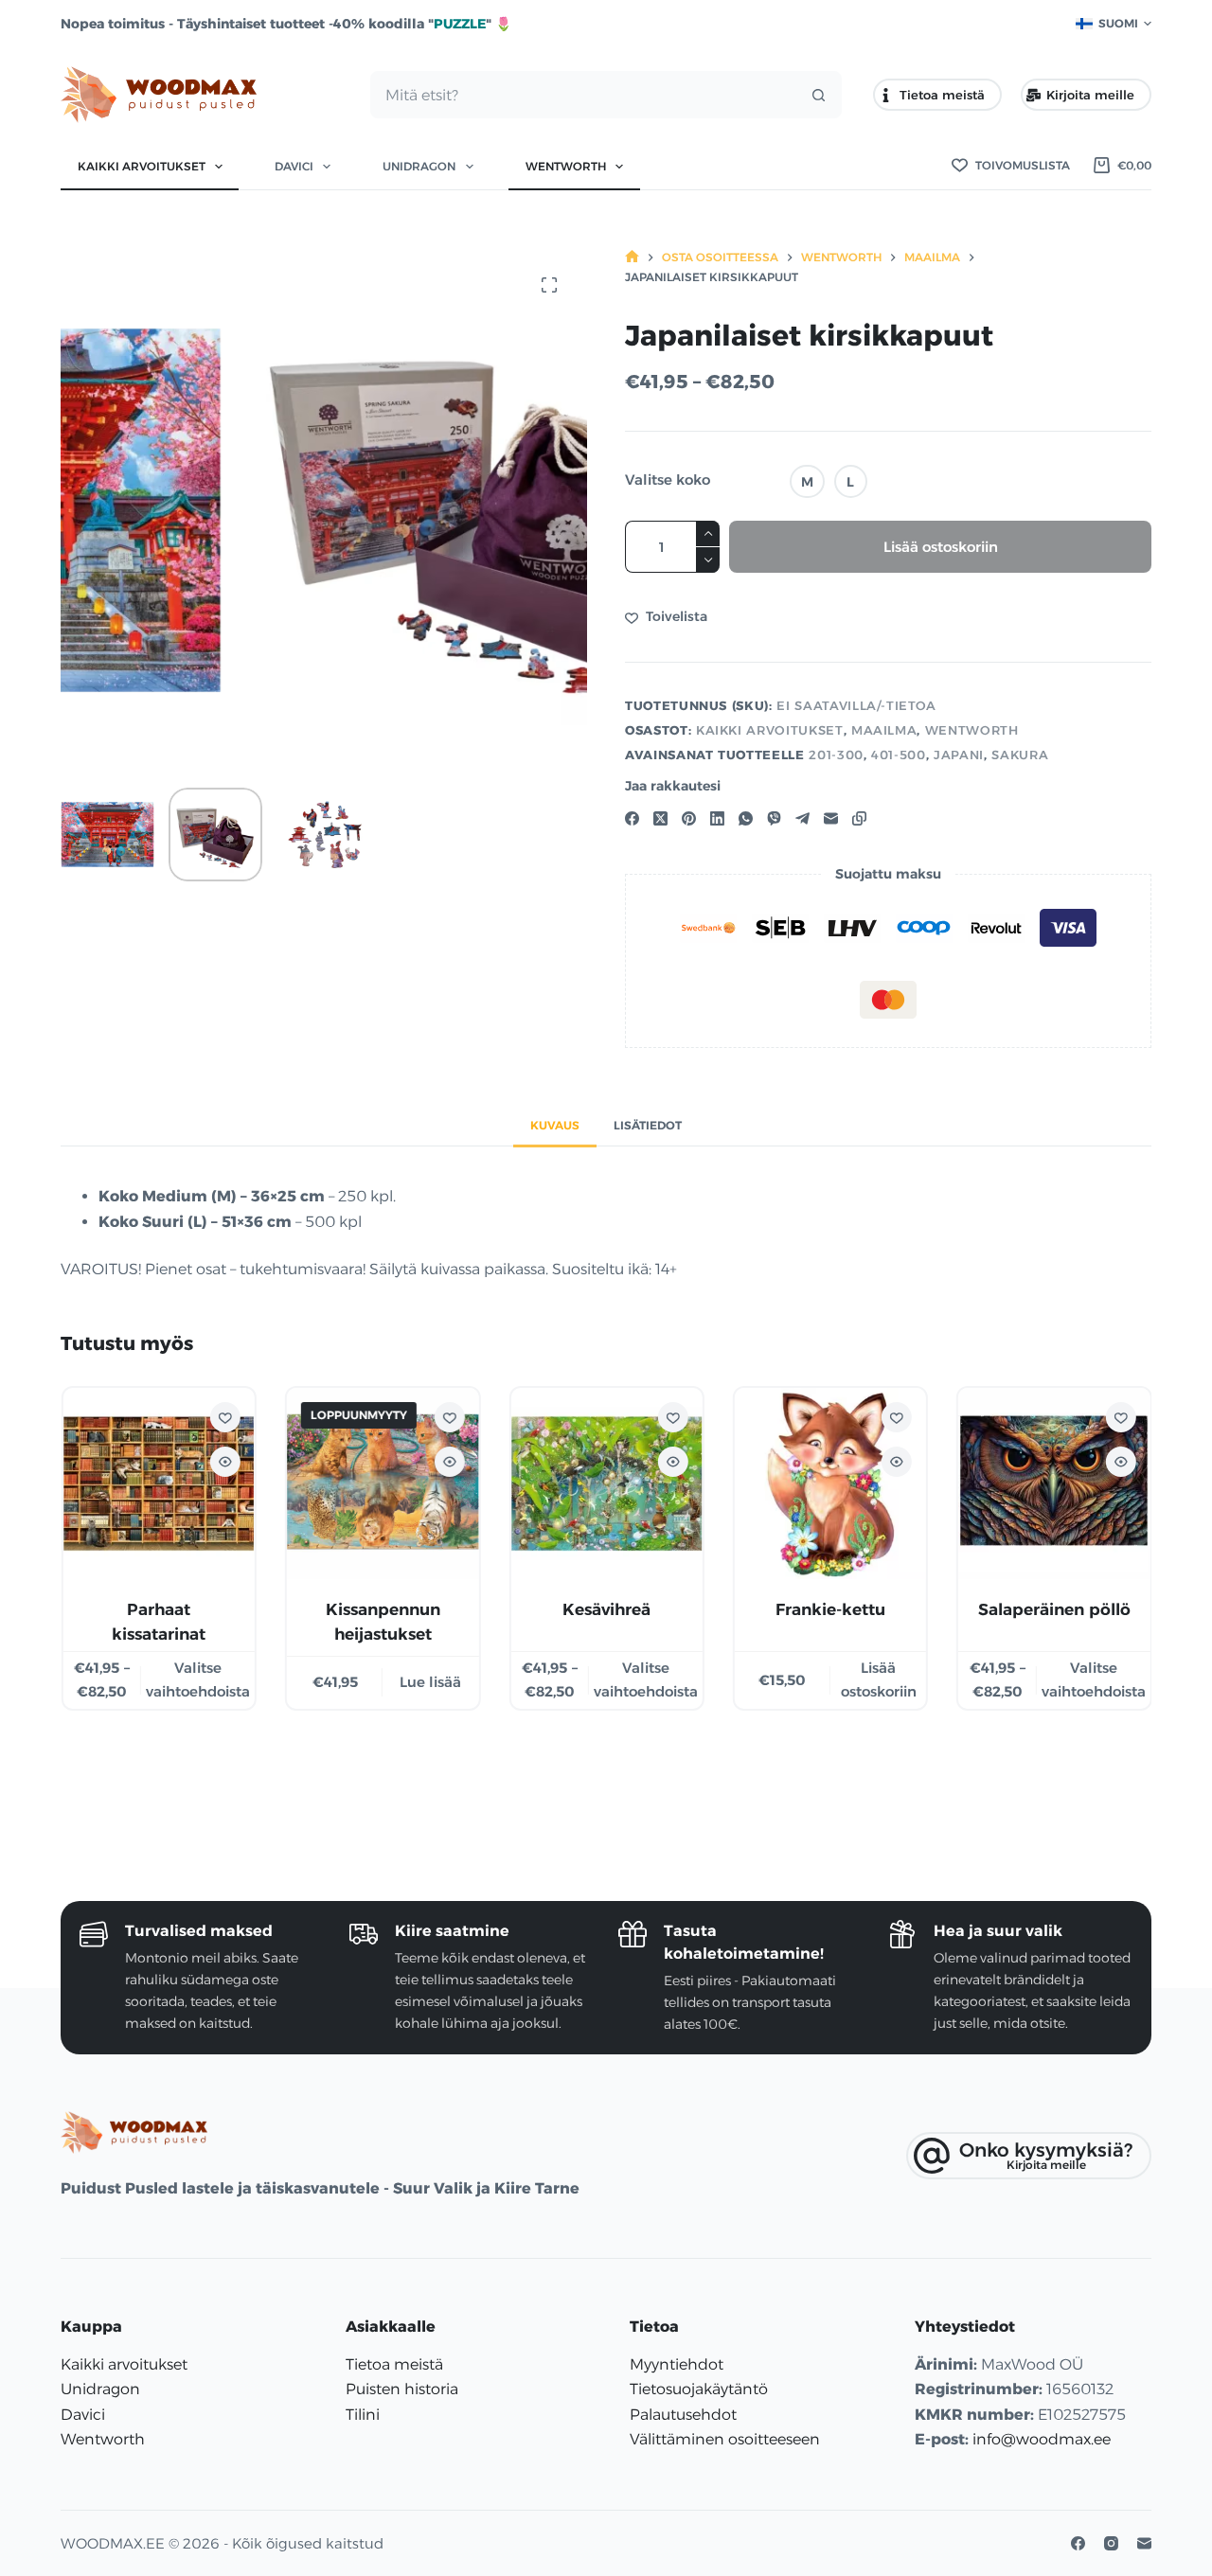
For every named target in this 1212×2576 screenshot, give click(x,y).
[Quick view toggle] (224, 1462)
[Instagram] (1111, 2543)
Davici (294, 166)
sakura (1020, 755)
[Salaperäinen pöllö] (1054, 1483)
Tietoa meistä (942, 95)
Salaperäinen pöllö (1053, 1610)
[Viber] (774, 818)
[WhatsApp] (746, 818)
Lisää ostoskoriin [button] (878, 1680)
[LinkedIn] (717, 818)
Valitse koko (668, 480)
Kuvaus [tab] (555, 1125)
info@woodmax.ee (1042, 2439)
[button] (1114, 24)
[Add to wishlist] (224, 1417)
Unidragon (419, 166)
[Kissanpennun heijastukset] (382, 1483)
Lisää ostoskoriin (941, 547)
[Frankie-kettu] (829, 1483)
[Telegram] (802, 818)
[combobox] (583, 95)
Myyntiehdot (677, 2364)
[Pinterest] (689, 818)
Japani (959, 755)
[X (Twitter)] (660, 818)
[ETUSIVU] (632, 257)
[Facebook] (632, 818)
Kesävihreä (606, 1610)
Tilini (363, 2415)
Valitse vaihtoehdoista (197, 1680)
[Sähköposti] (831, 818)
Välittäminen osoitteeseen (725, 2439)
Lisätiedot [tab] (648, 1125)
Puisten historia (402, 2389)
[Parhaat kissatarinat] (158, 1483)
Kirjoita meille (1090, 95)
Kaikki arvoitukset (142, 166)
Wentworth (566, 166)
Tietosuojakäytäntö (699, 2389)
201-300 (836, 755)
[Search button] (818, 95)
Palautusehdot (683, 2415)
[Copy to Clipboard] (859, 818)
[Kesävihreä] (606, 1483)
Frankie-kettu (829, 1610)
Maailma (884, 730)
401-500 (899, 755)
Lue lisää (430, 1682)
